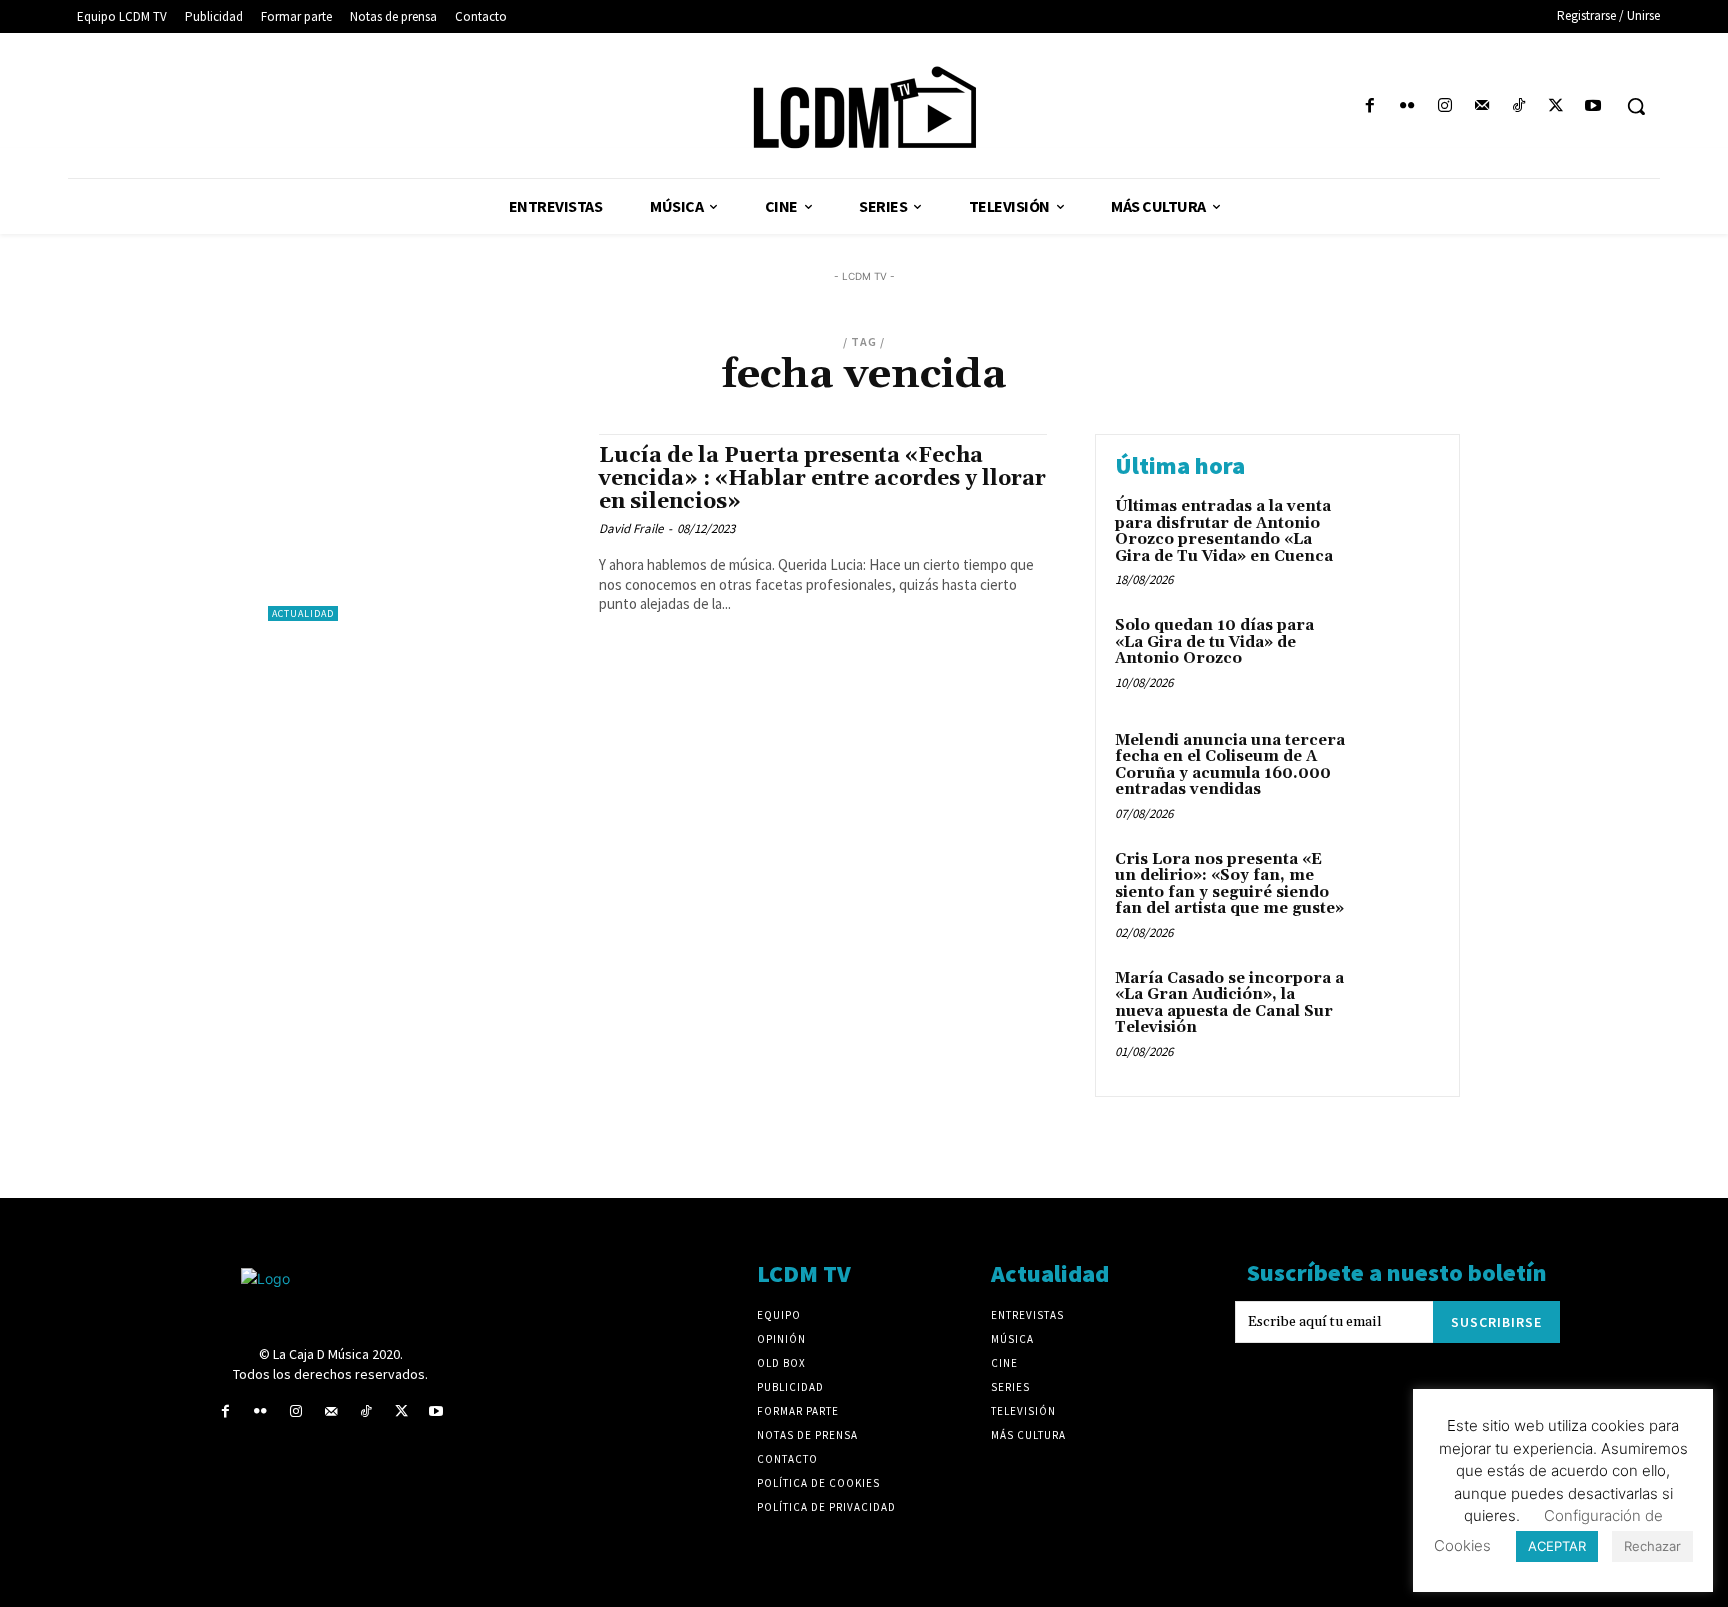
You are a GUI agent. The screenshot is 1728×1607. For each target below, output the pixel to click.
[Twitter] (1556, 106)
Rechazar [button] (1652, 1546)
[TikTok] (1518, 106)
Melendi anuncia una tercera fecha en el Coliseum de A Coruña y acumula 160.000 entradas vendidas (1230, 765)
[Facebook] (1370, 106)
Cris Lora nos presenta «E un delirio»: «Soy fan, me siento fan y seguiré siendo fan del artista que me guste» (1229, 884)
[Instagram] (1444, 106)
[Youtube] (1593, 106)
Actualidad (303, 613)
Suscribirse (1496, 1322)
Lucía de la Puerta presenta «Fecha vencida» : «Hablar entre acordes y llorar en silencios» (822, 479)
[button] (1636, 106)
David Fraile (631, 528)
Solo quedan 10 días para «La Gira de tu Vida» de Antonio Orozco (1214, 642)
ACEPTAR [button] (1557, 1546)
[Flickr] (1407, 106)
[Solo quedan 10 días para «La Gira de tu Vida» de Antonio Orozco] (1397, 656)
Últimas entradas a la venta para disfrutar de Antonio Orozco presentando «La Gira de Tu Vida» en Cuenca (1224, 531)
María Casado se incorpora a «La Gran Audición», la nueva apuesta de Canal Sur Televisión (1229, 1003)
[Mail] (1481, 106)
